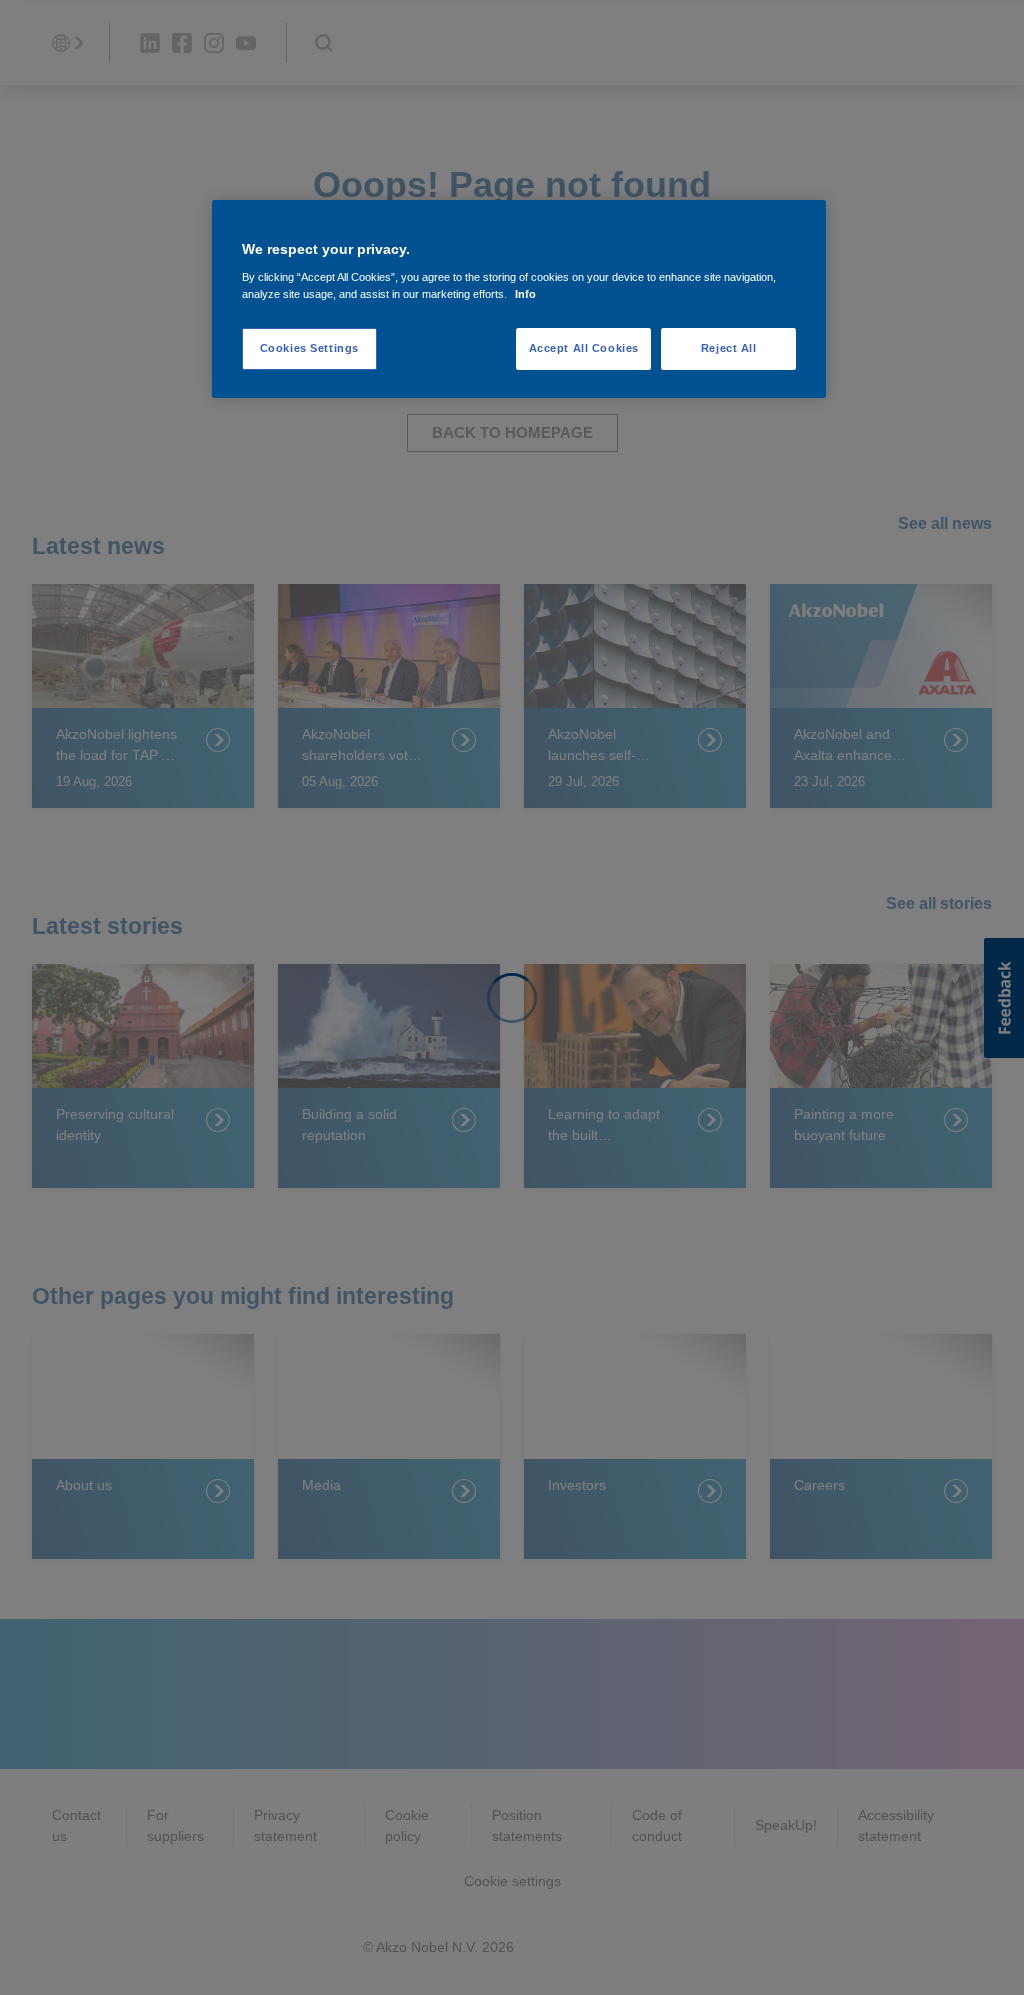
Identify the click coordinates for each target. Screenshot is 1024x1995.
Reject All (729, 348)
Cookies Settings (309, 348)
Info (525, 294)
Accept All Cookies (584, 348)
